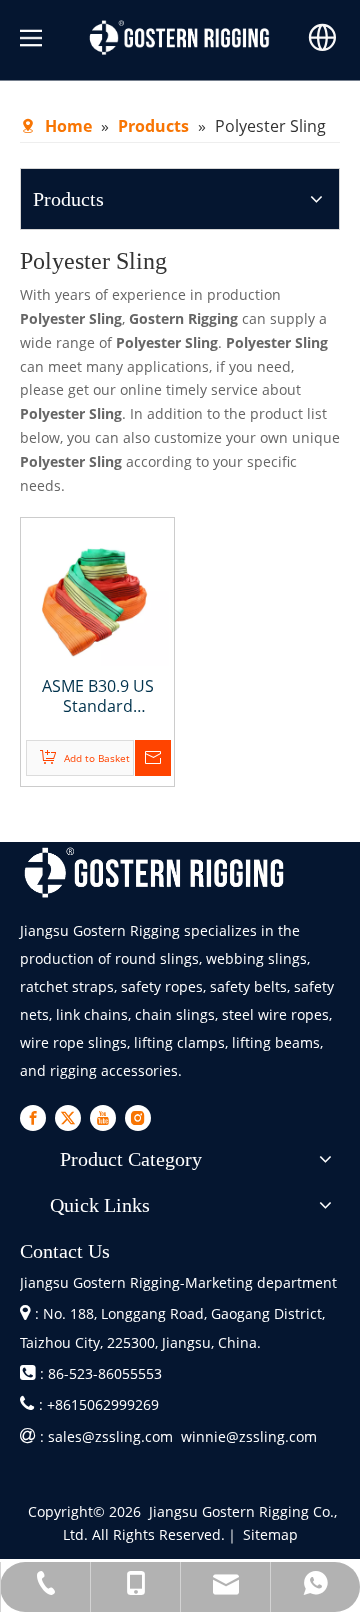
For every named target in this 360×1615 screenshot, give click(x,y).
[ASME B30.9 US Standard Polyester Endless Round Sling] (97, 593)
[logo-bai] (155, 872)
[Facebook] (33, 1118)
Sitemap (270, 1534)
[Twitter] (68, 1118)
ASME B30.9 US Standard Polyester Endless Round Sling (97, 696)
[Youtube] (103, 1118)
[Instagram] (138, 1118)
